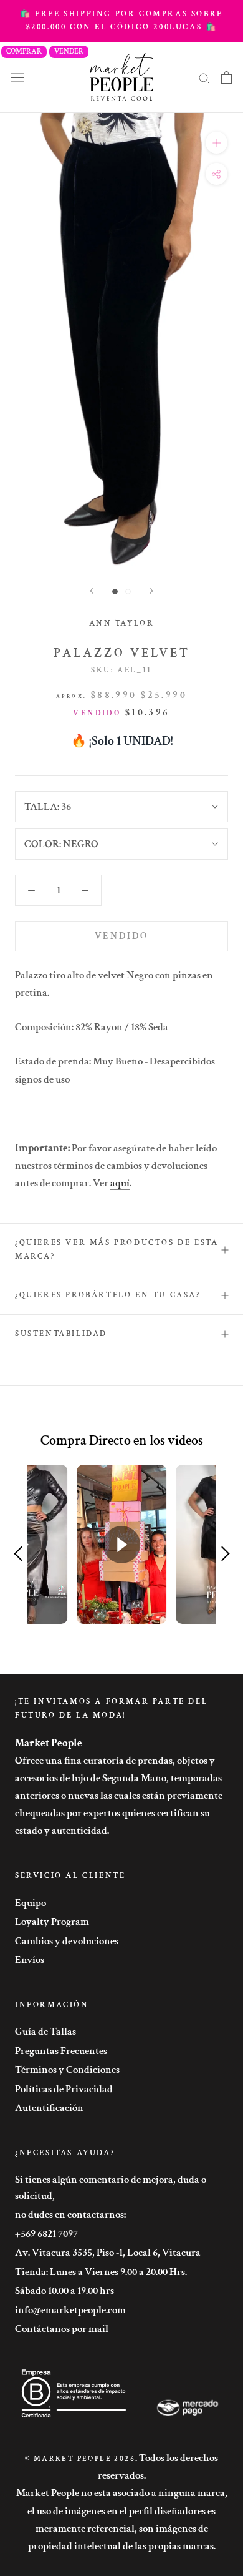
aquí (120, 1183)
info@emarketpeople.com (70, 2310)
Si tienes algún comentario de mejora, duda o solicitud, (111, 2188)
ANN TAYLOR (122, 623)
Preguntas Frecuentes (61, 2051)
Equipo (31, 1903)
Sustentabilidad (61, 1334)
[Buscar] (204, 77)
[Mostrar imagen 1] (115, 592)
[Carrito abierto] (226, 77)
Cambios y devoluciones (67, 1941)
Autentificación (49, 2108)
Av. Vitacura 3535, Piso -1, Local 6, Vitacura (108, 2253)
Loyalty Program (52, 1922)
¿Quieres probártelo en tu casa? (108, 1295)
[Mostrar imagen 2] (128, 592)
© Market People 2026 (80, 2459)
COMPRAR (24, 52)
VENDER (69, 52)
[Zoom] (217, 143)
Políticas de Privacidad (64, 2089)
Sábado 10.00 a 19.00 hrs (64, 2291)
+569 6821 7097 (46, 2234)
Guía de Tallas (45, 2032)
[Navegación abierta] (17, 77)
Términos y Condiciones (67, 2070)
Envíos (30, 1960)
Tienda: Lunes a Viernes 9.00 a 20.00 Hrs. (101, 2272)
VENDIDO (121, 936)
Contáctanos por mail (62, 2329)
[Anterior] (92, 591)
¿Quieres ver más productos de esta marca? (117, 1249)
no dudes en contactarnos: (70, 2215)
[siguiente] (151, 591)
